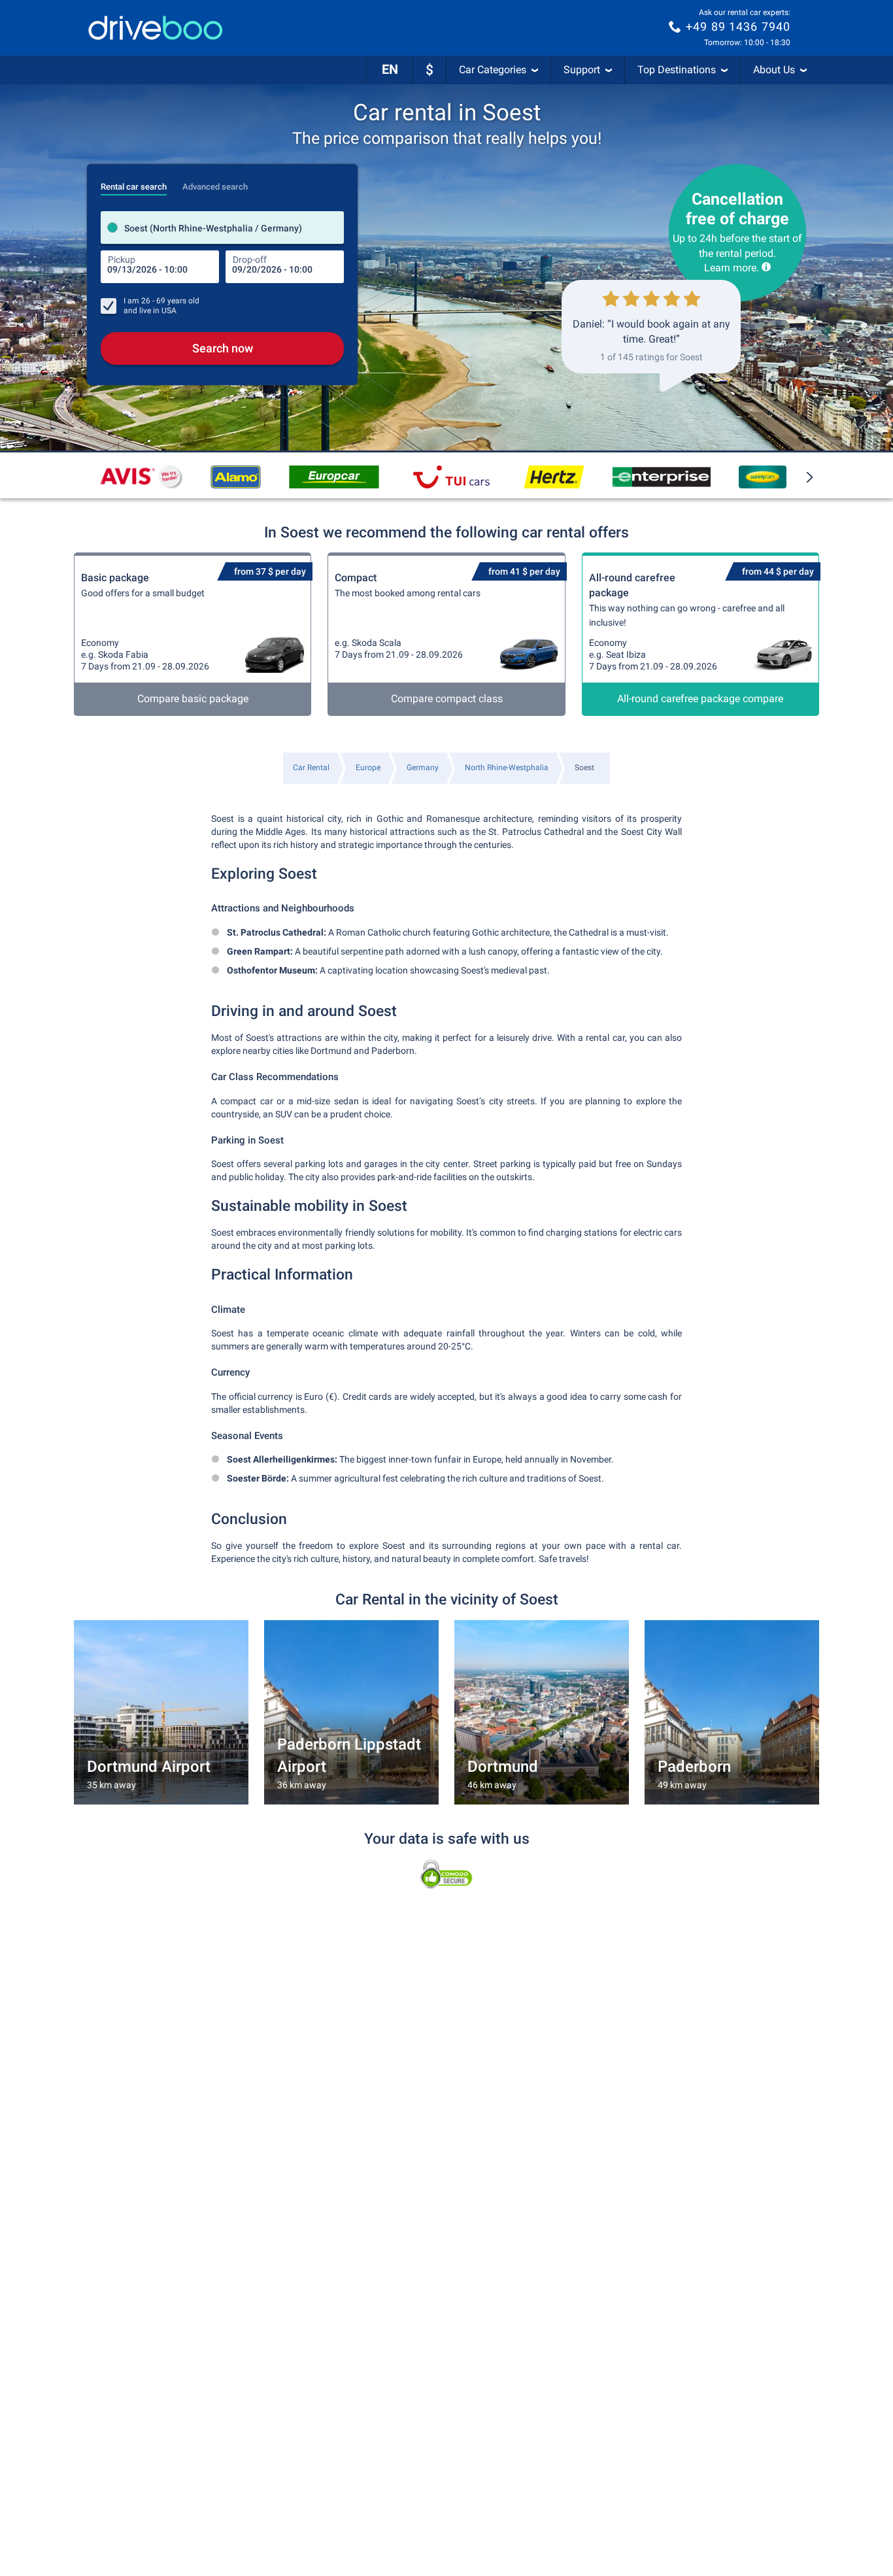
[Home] (156, 28)
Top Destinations (677, 70)
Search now (223, 348)
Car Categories (493, 70)
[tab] (134, 183)
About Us (774, 70)
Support (582, 70)
